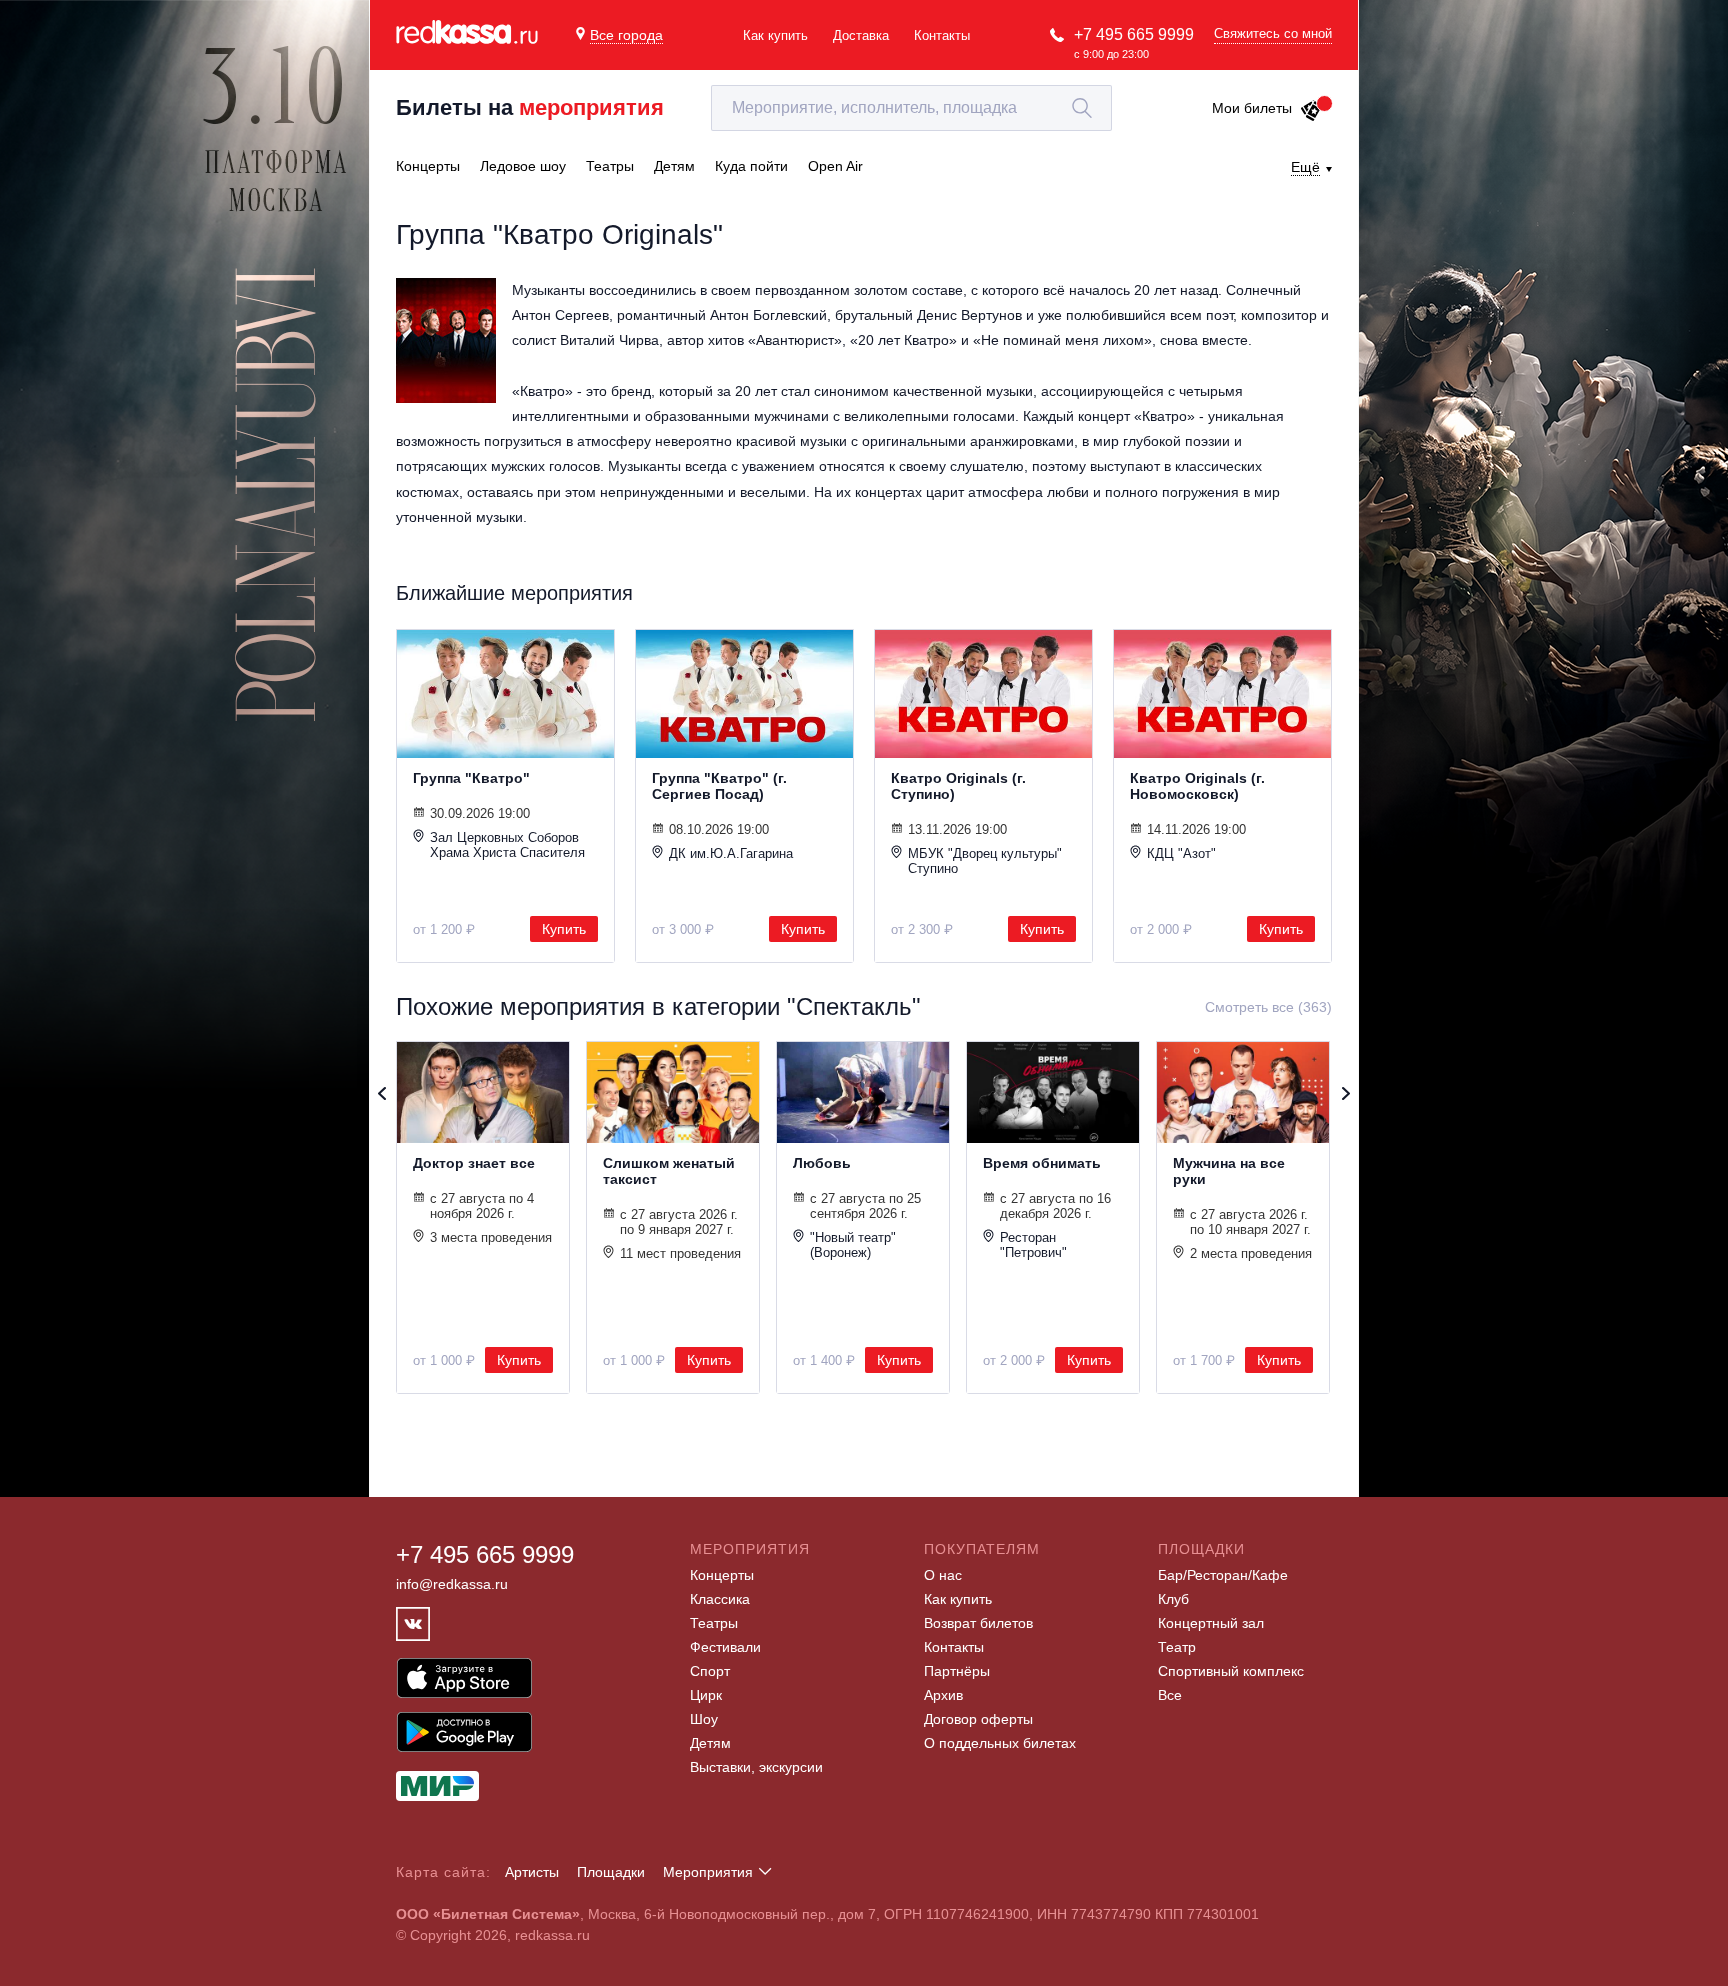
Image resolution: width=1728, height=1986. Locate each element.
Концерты (722, 1575)
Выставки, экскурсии (756, 1767)
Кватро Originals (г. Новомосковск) (1197, 786)
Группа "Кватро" (471, 778)
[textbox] (911, 108)
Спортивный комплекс (1231, 1671)
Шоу (704, 1719)
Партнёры (957, 1671)
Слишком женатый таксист (669, 1171)
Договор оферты (978, 1719)
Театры (714, 1623)
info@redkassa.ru (452, 1584)
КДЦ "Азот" (1181, 853)
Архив (943, 1695)
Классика (720, 1599)
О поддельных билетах (1000, 1743)
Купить (564, 929)
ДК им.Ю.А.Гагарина (731, 853)
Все (1170, 1695)
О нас (943, 1575)
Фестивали (725, 1647)
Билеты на (530, 107)
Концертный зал (1211, 1623)
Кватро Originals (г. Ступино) (958, 786)
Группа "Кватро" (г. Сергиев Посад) (719, 786)
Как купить (775, 35)
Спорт (710, 1671)
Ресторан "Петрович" (1033, 1245)
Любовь (822, 1163)
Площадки (611, 1872)
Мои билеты (1252, 108)
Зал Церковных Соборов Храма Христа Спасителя (507, 845)
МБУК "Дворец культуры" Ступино (985, 861)
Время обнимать (1042, 1163)
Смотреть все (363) (1268, 1007)
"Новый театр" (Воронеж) (853, 1245)
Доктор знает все (474, 1163)
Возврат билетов (978, 1623)
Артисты (532, 1872)
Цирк (706, 1695)
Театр (1177, 1647)
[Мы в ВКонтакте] (413, 1624)
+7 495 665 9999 (1134, 34)
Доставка (861, 35)
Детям (710, 1743)
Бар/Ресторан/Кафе (1223, 1575)
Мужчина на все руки (1229, 1171)
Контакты (942, 35)
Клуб (1173, 1599)
